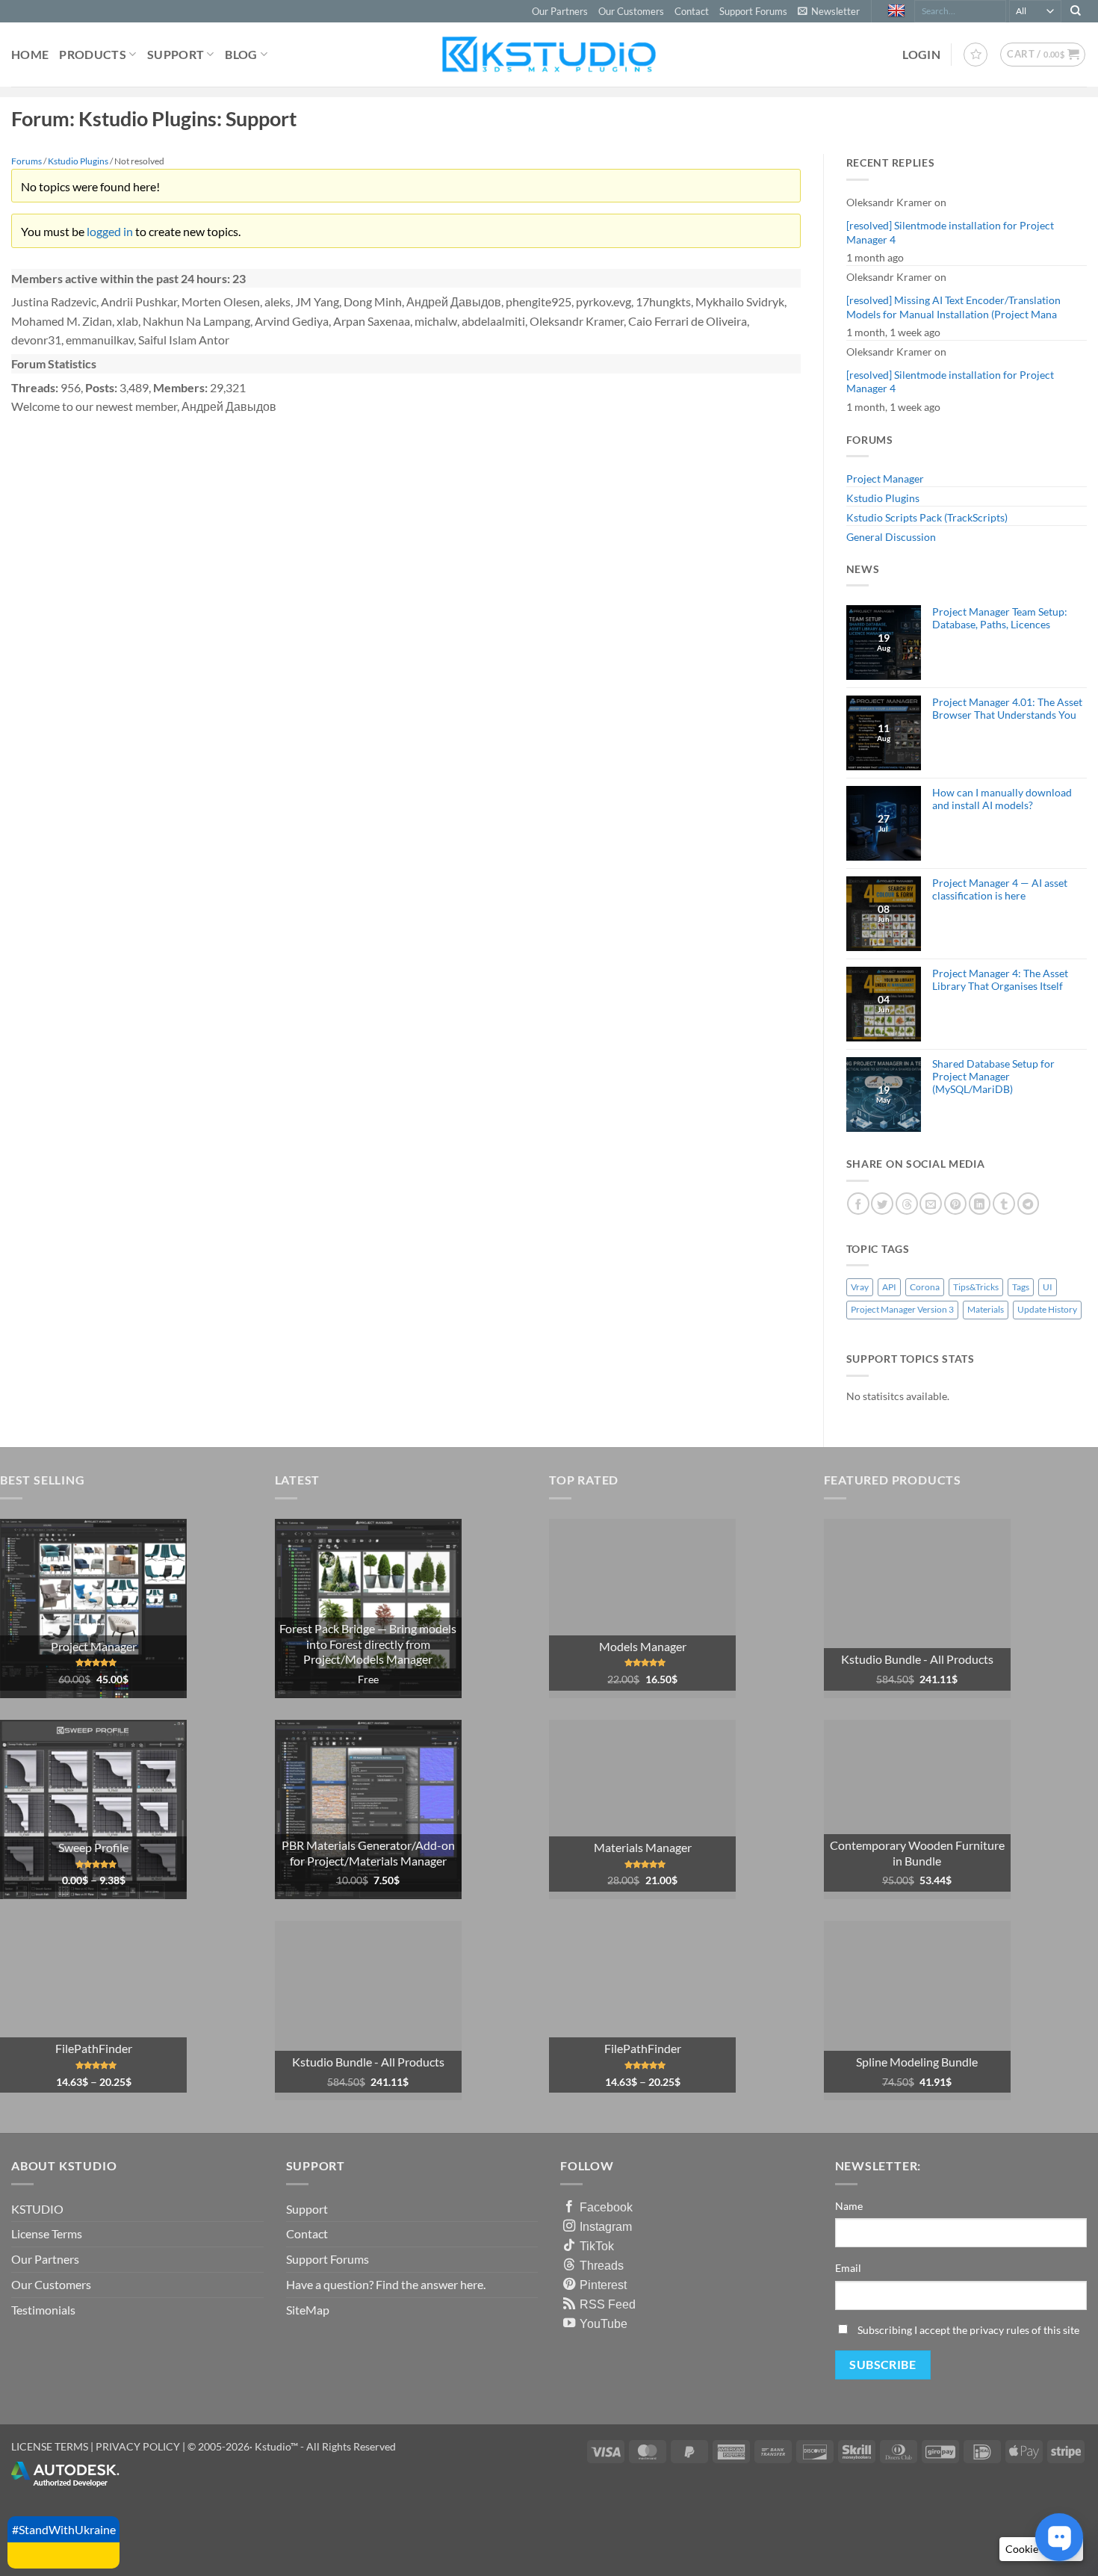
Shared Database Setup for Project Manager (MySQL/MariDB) (993, 1077)
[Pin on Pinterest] (955, 1204)
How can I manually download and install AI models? (1002, 799)
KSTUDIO (37, 2209)
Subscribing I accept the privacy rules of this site (968, 2330)
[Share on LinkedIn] (980, 1204)
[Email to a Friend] (931, 1204)
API (889, 1287)
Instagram (606, 2226)
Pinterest (603, 2285)
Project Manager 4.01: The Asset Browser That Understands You (1007, 708)
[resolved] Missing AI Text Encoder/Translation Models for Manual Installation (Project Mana (953, 307)
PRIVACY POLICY (138, 2446)
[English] (898, 11)
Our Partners (560, 11)
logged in (110, 231)
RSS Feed (608, 2304)
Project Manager (885, 479)
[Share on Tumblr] (1004, 1204)
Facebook (606, 2207)
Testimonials (43, 2310)
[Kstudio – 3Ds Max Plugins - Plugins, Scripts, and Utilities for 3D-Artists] (549, 54)
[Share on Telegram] (1029, 1204)
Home (30, 54)
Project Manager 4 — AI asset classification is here (1000, 889)
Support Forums (753, 11)
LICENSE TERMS (50, 2446)
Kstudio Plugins (883, 498)
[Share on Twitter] (882, 1204)
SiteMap (308, 2310)
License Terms (47, 2233)
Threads (602, 2265)
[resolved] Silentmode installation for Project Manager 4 (950, 232)
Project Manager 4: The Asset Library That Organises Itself (1000, 979)
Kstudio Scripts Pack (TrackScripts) (927, 517)
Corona (925, 1287)
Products (93, 54)
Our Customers (631, 11)
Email (848, 2268)
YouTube (604, 2323)
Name (849, 2206)
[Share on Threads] (907, 1204)
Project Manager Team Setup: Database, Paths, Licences (1000, 618)
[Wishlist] (976, 55)
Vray (860, 1287)
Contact (692, 11)
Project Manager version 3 (902, 1309)
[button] (829, 11)
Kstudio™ (277, 2446)
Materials (986, 1309)
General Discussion (891, 537)
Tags (1021, 1287)
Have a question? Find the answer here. (386, 2284)
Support (176, 54)
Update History (1047, 1309)
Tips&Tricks (976, 1287)
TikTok (597, 2246)
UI (1048, 1287)
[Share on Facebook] (858, 1204)
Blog (241, 54)
